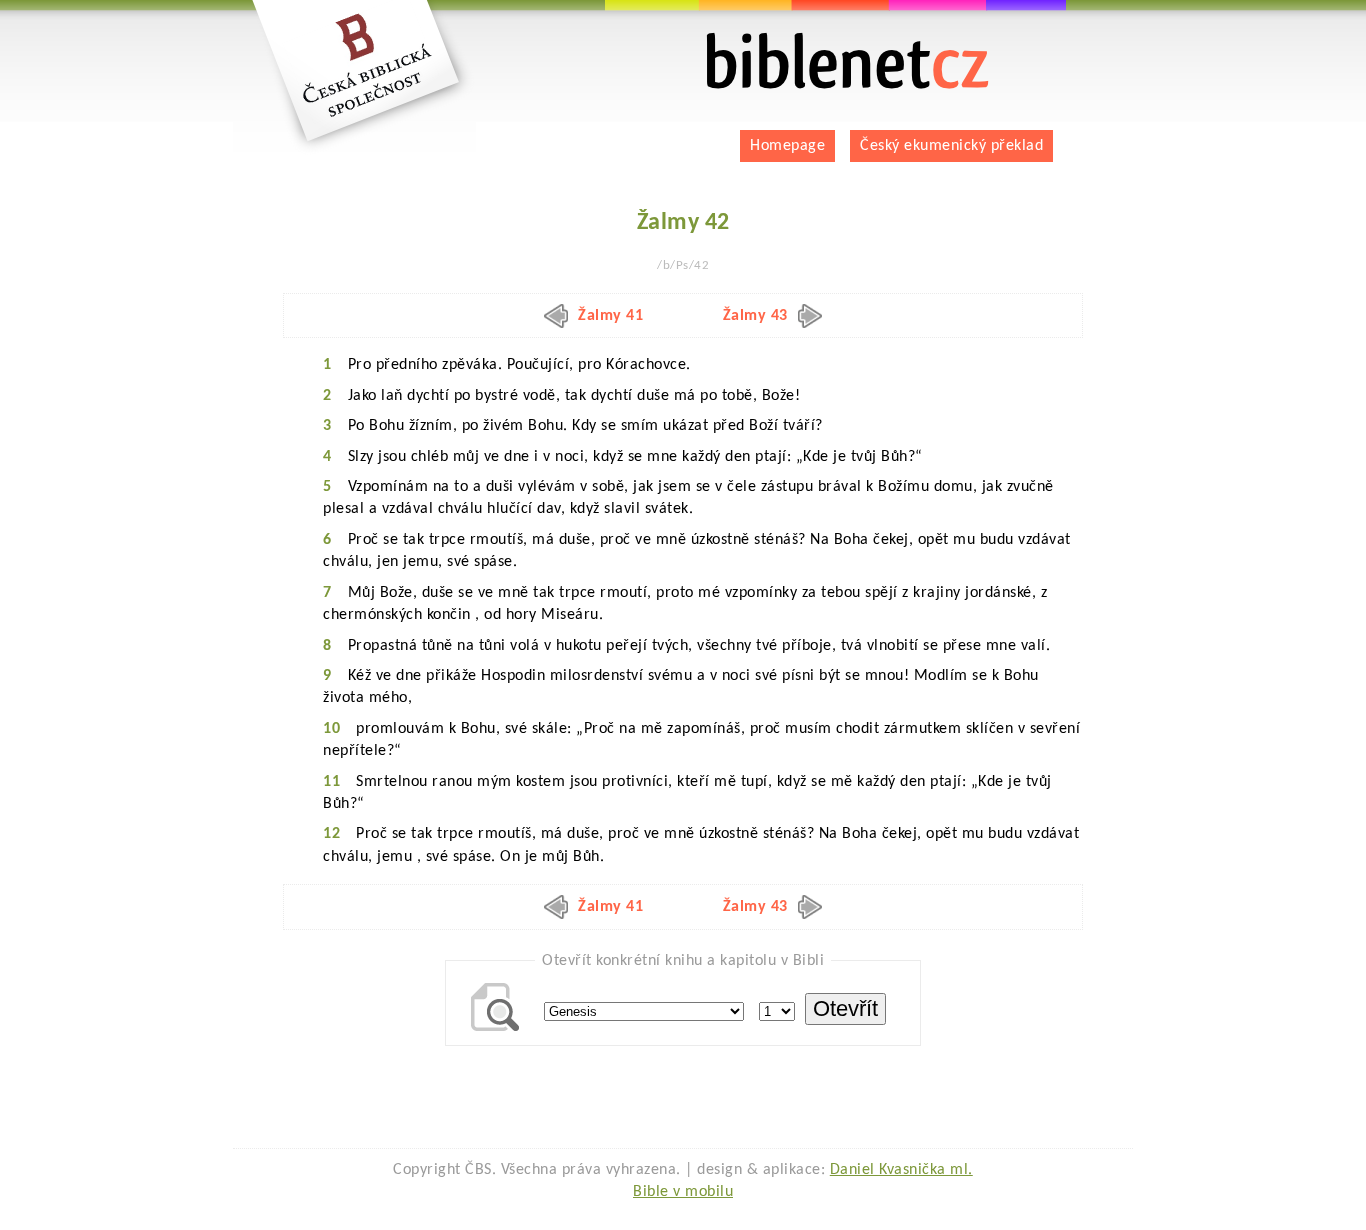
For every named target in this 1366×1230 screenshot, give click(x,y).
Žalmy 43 (755, 316)
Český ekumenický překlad (951, 146)
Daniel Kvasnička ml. (901, 1170)
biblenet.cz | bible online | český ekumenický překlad (823, 40)
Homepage (787, 146)
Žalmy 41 (610, 316)
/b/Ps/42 (683, 265)
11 (331, 782)
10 (331, 729)
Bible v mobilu (683, 1192)
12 (331, 834)
